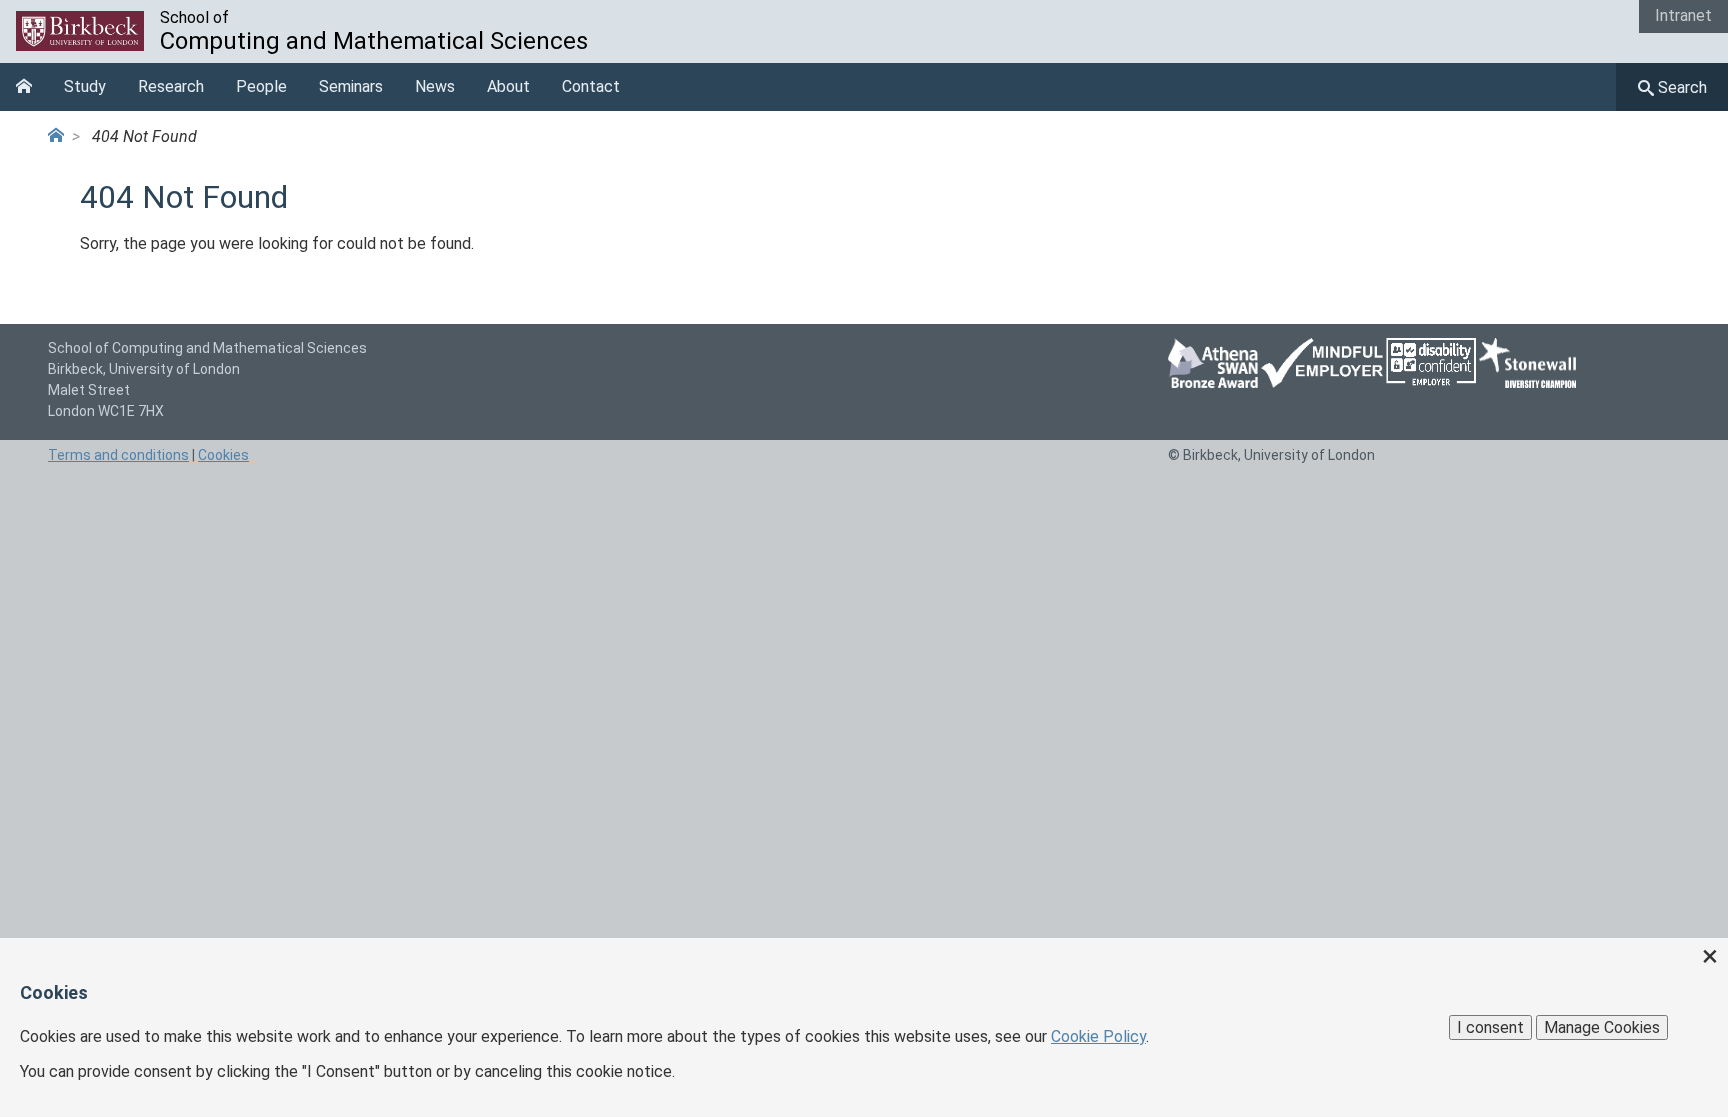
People (261, 86)
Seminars (351, 86)
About (508, 86)
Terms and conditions (118, 455)
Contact (591, 86)
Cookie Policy (1098, 1036)
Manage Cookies (1602, 1027)
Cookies (223, 455)
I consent (1490, 1027)
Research (171, 86)
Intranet (1683, 15)
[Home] (60, 136)
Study (85, 86)
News (435, 86)
